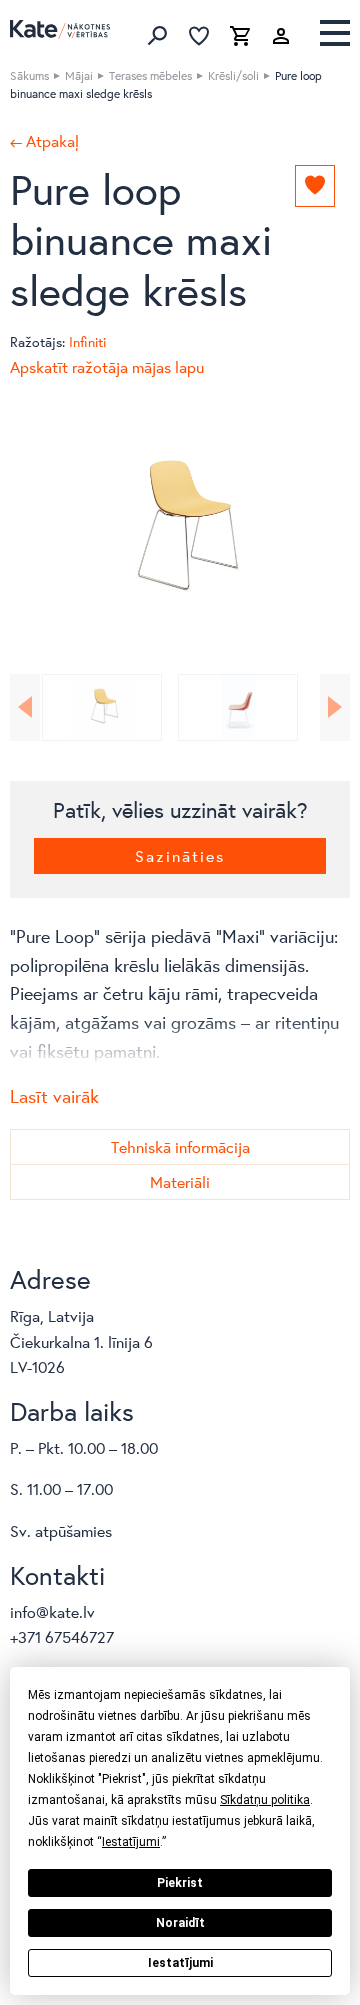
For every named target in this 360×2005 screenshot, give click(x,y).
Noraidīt (180, 1923)
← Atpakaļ (44, 141)
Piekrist (180, 1883)
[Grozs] (240, 36)
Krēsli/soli (233, 75)
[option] (180, 531)
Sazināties (180, 855)
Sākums (29, 75)
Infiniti (87, 342)
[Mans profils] (281, 36)
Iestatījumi (180, 1963)
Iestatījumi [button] (131, 1842)
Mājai (79, 75)
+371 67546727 (62, 1636)
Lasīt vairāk (54, 1096)
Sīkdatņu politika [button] (265, 1800)
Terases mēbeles (150, 75)
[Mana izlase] (199, 36)
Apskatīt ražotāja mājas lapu (107, 366)
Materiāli (180, 1181)
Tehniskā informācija (180, 1146)
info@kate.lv (52, 1611)
